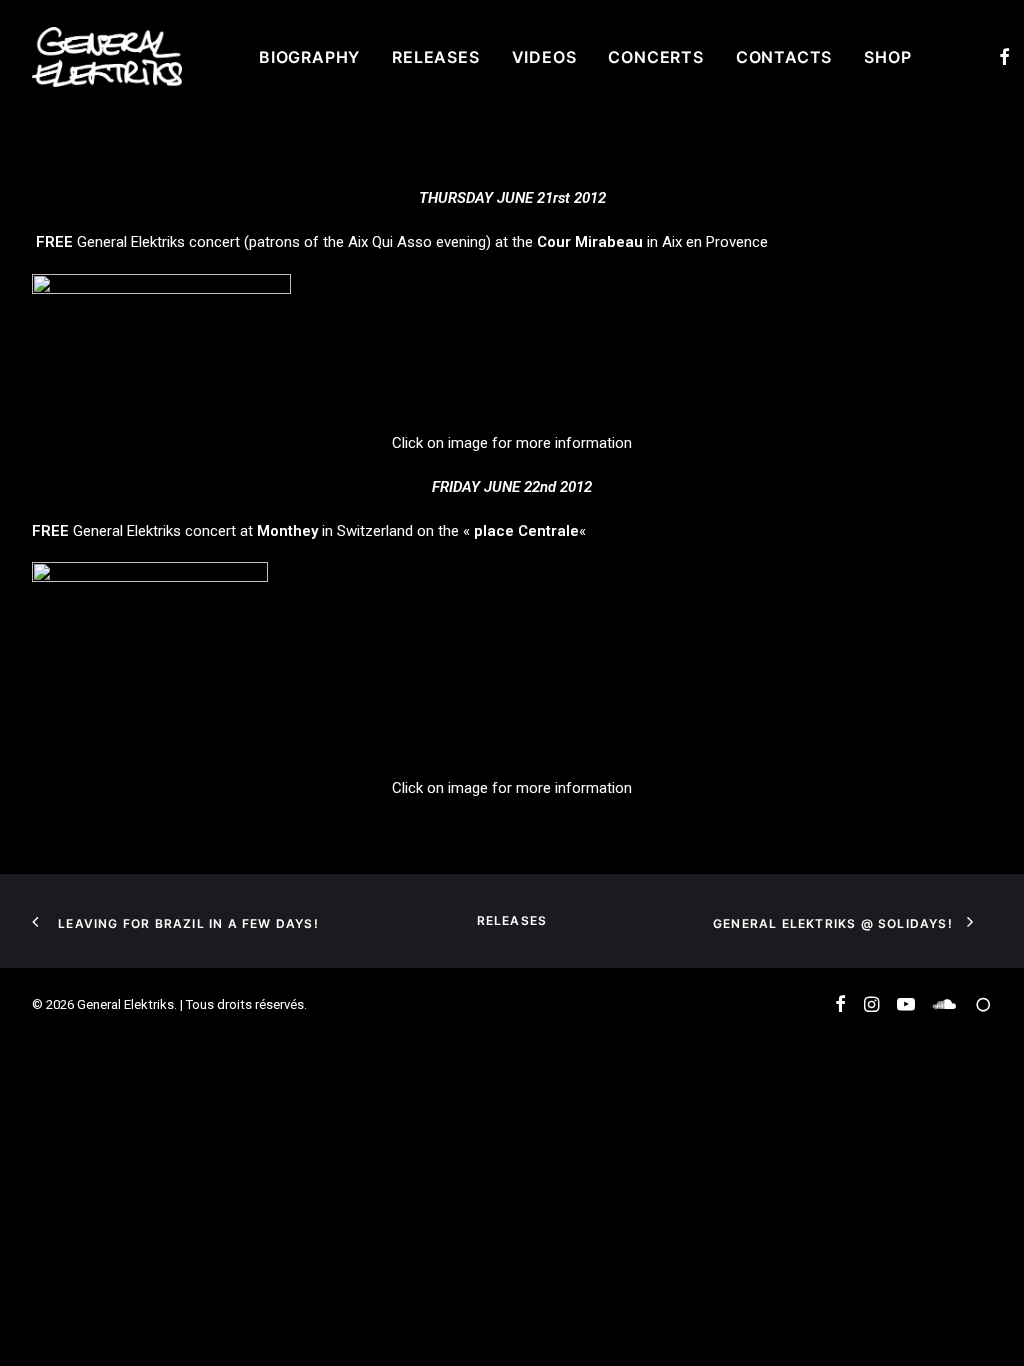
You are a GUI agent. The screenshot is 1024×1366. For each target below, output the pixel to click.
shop (887, 57)
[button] (1004, 57)
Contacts (784, 57)
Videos (544, 57)
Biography (309, 57)
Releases (435, 57)
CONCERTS (655, 57)
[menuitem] (309, 57)
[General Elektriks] (107, 57)
